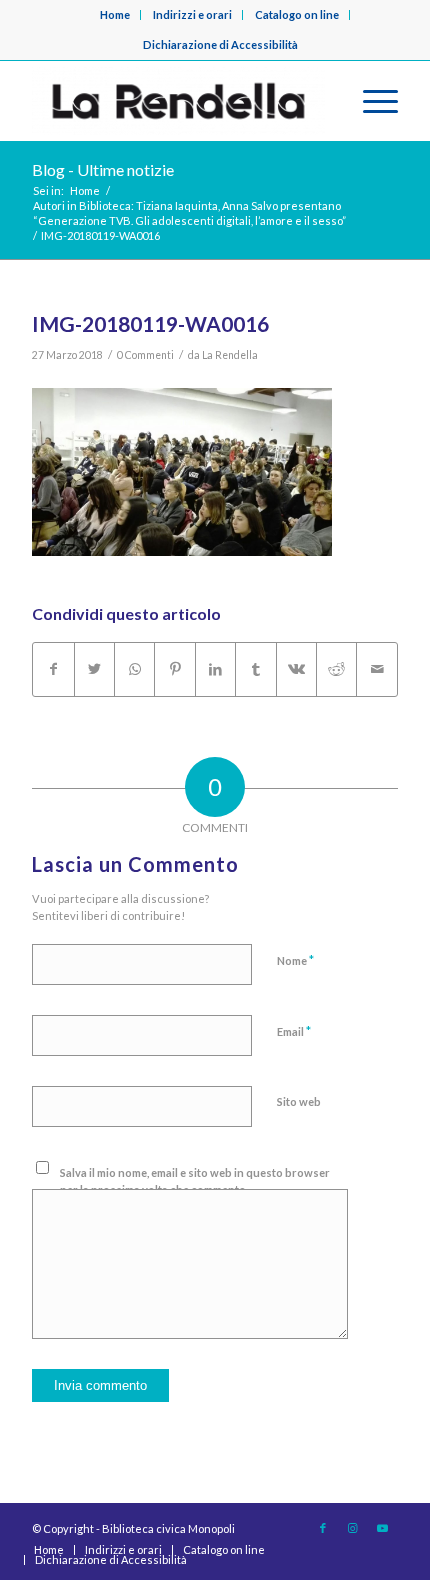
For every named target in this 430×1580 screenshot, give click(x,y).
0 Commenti (145, 355)
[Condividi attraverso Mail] (377, 669)
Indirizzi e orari (192, 14)
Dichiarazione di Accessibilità (220, 44)
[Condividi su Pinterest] (174, 669)
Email (294, 1031)
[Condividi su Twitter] (94, 669)
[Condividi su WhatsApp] (134, 669)
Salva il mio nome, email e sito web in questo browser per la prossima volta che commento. (195, 1181)
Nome (295, 960)
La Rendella (230, 355)
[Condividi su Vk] (296, 669)
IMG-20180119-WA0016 (150, 323)
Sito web (299, 1101)
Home (115, 14)
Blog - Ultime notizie (103, 169)
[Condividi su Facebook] (53, 669)
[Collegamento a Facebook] (323, 1528)
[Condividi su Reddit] (336, 669)
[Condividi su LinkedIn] (215, 669)
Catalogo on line (297, 14)
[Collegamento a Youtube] (383, 1528)
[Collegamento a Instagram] (353, 1528)
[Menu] (370, 101)
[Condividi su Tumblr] (255, 669)
